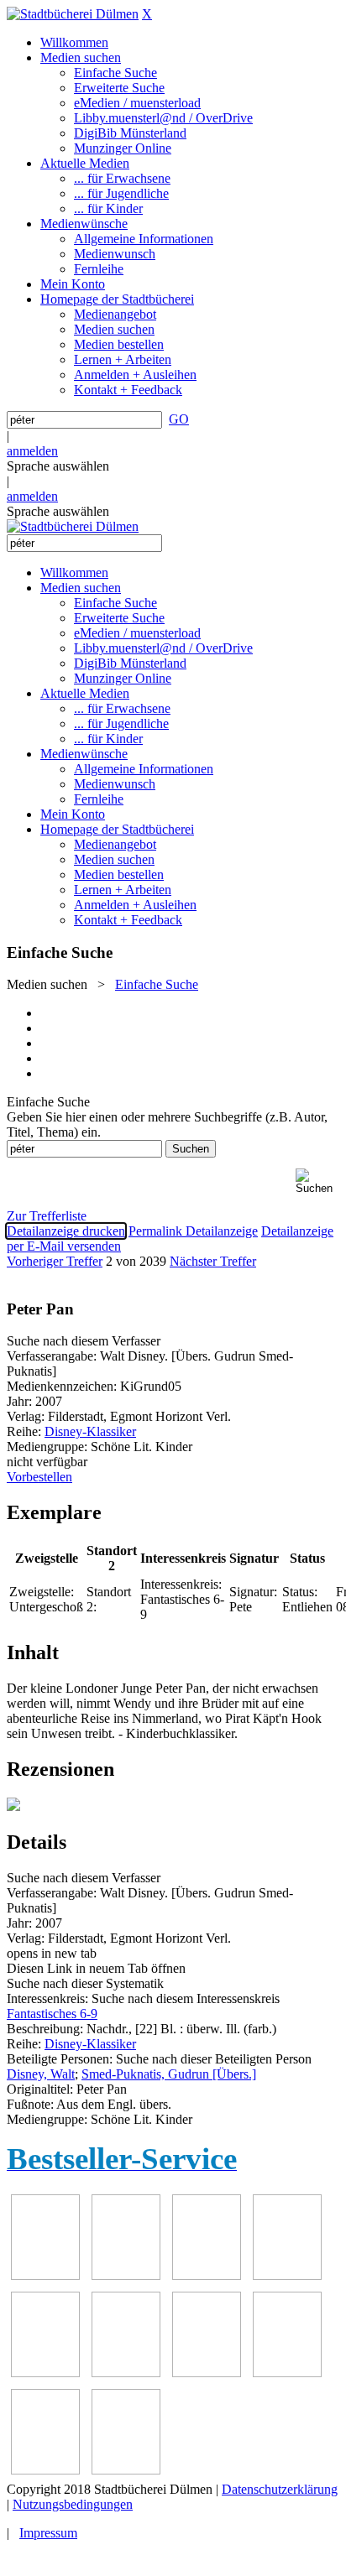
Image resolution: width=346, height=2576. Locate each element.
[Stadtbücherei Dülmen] (73, 14)
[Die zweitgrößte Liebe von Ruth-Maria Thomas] (45, 2470)
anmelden (32, 451)
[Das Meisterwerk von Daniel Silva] (126, 2373)
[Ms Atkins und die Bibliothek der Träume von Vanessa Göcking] (126, 2275)
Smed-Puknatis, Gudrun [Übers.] (169, 2074)
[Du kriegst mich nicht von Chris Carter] (207, 2373)
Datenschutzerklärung (280, 2489)
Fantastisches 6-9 (52, 2014)
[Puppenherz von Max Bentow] (287, 2373)
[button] (317, 1181)
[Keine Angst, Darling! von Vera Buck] (45, 2373)
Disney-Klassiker (90, 1431)
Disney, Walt (41, 2074)
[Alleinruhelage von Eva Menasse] (45, 2275)
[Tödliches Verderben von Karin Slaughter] (126, 2470)
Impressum (48, 2533)
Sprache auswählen (58, 466)
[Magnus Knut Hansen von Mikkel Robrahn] (207, 2275)
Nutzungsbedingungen (73, 2504)
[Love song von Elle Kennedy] (287, 2275)
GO (179, 419)
